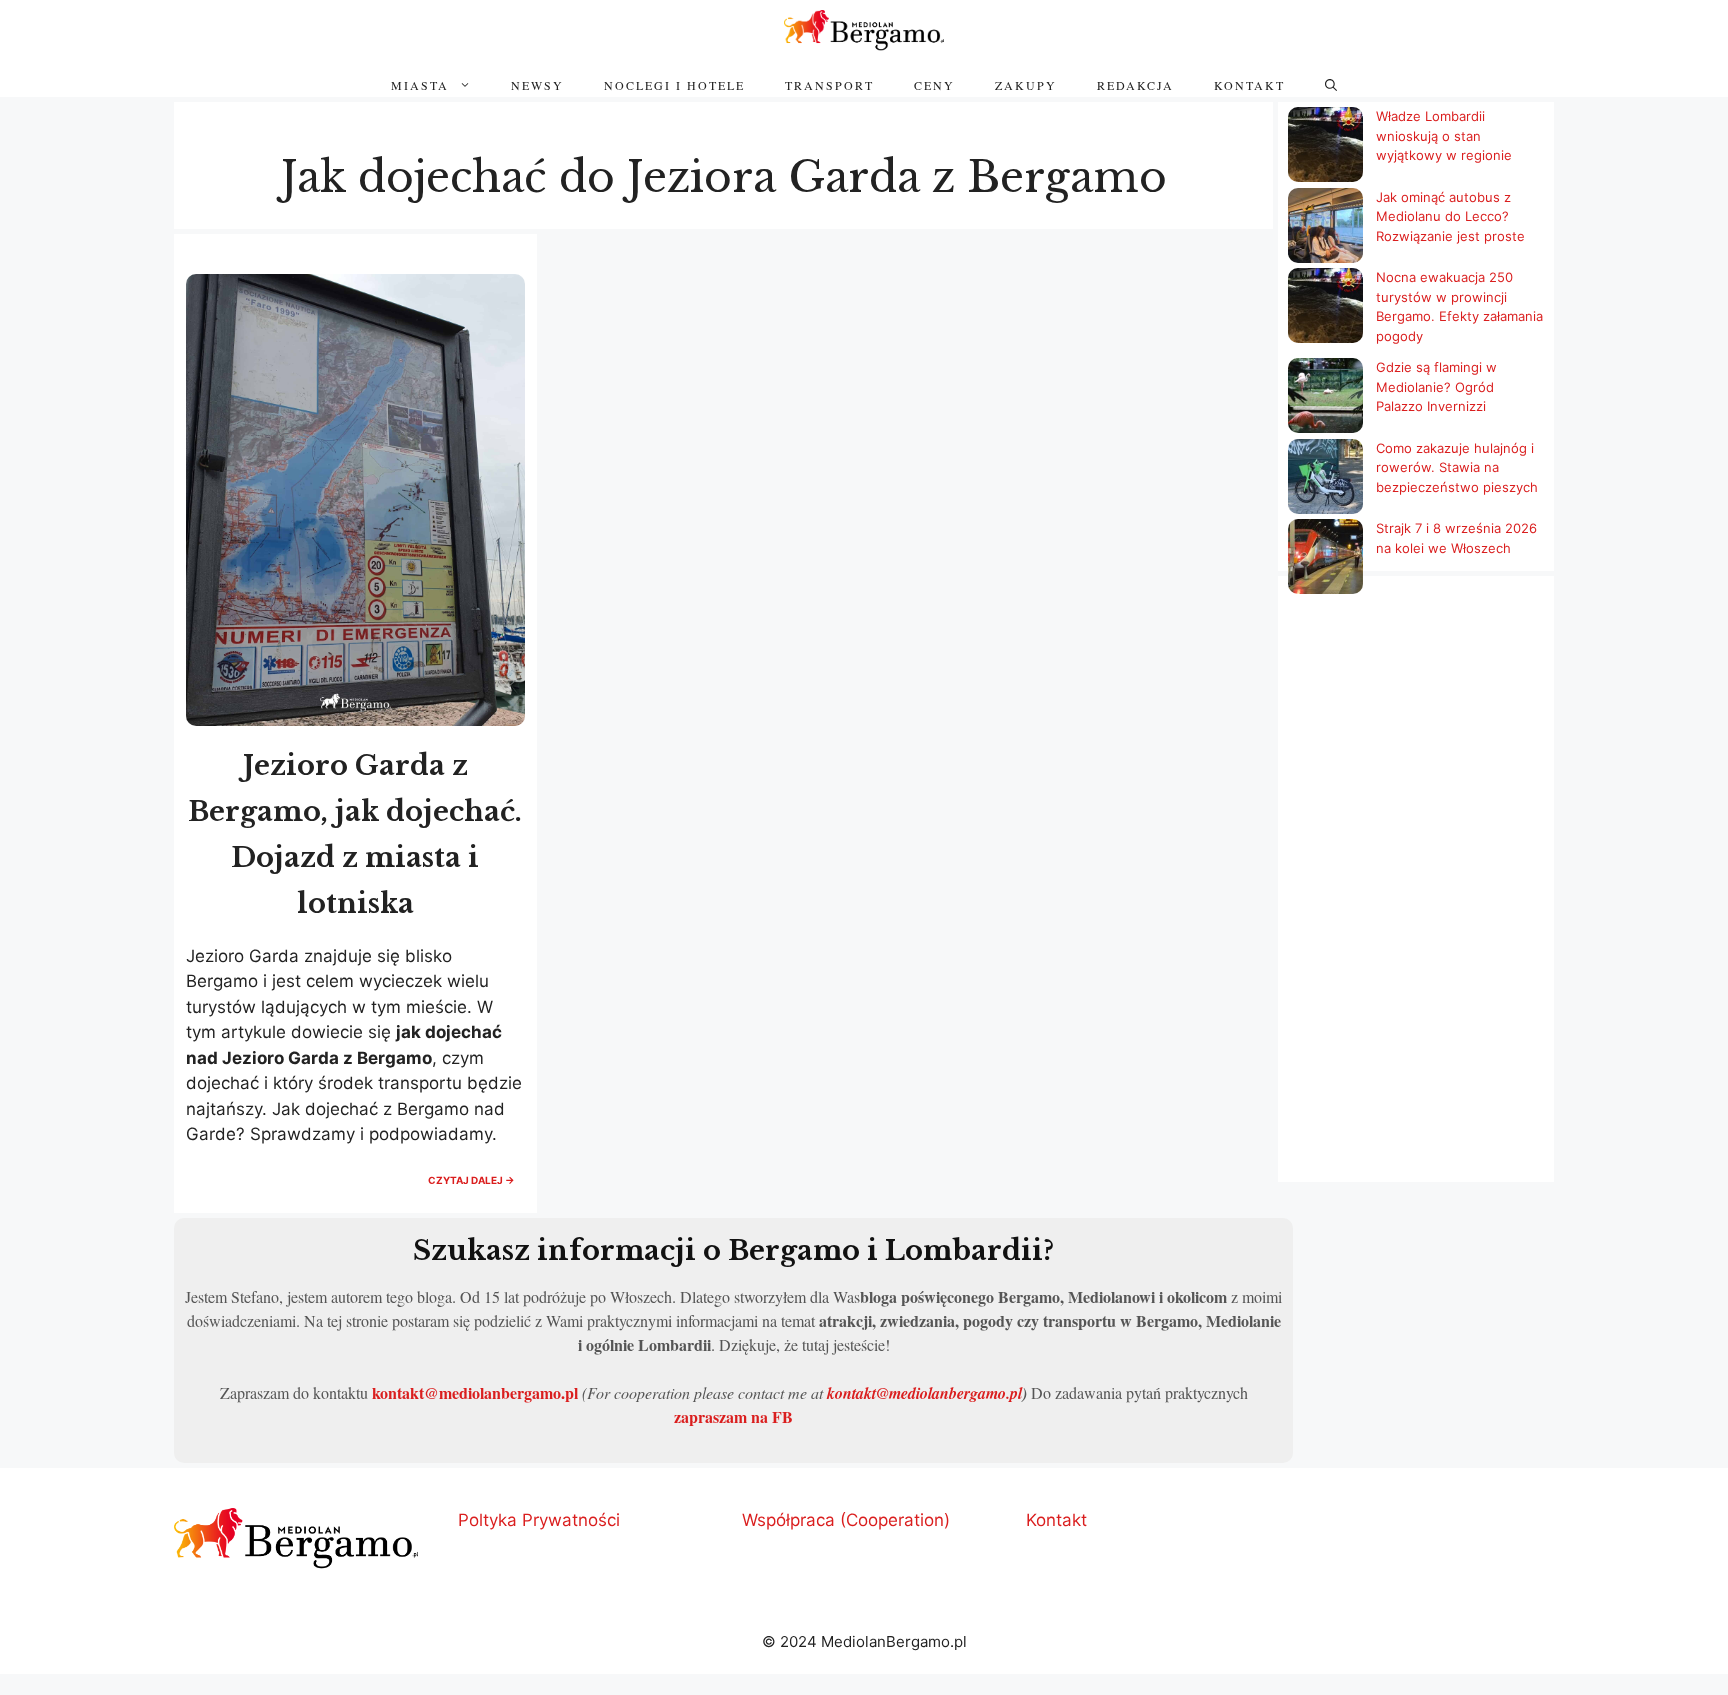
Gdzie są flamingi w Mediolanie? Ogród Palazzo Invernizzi (1436, 386)
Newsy (537, 85)
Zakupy (1026, 85)
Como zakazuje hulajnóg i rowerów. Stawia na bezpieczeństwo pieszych (1457, 467)
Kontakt (1249, 85)
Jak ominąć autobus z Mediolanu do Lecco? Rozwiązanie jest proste (1450, 216)
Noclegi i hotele (674, 85)
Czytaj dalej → (476, 1185)
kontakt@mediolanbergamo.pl (475, 1392)
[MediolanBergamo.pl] (864, 30)
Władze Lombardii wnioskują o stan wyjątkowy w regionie (1444, 135)
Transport (829, 85)
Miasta (420, 85)
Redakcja (1135, 85)
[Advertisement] (1416, 900)
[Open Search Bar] (1331, 85)
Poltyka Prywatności (539, 1520)
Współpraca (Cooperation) (846, 1520)
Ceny (934, 85)
